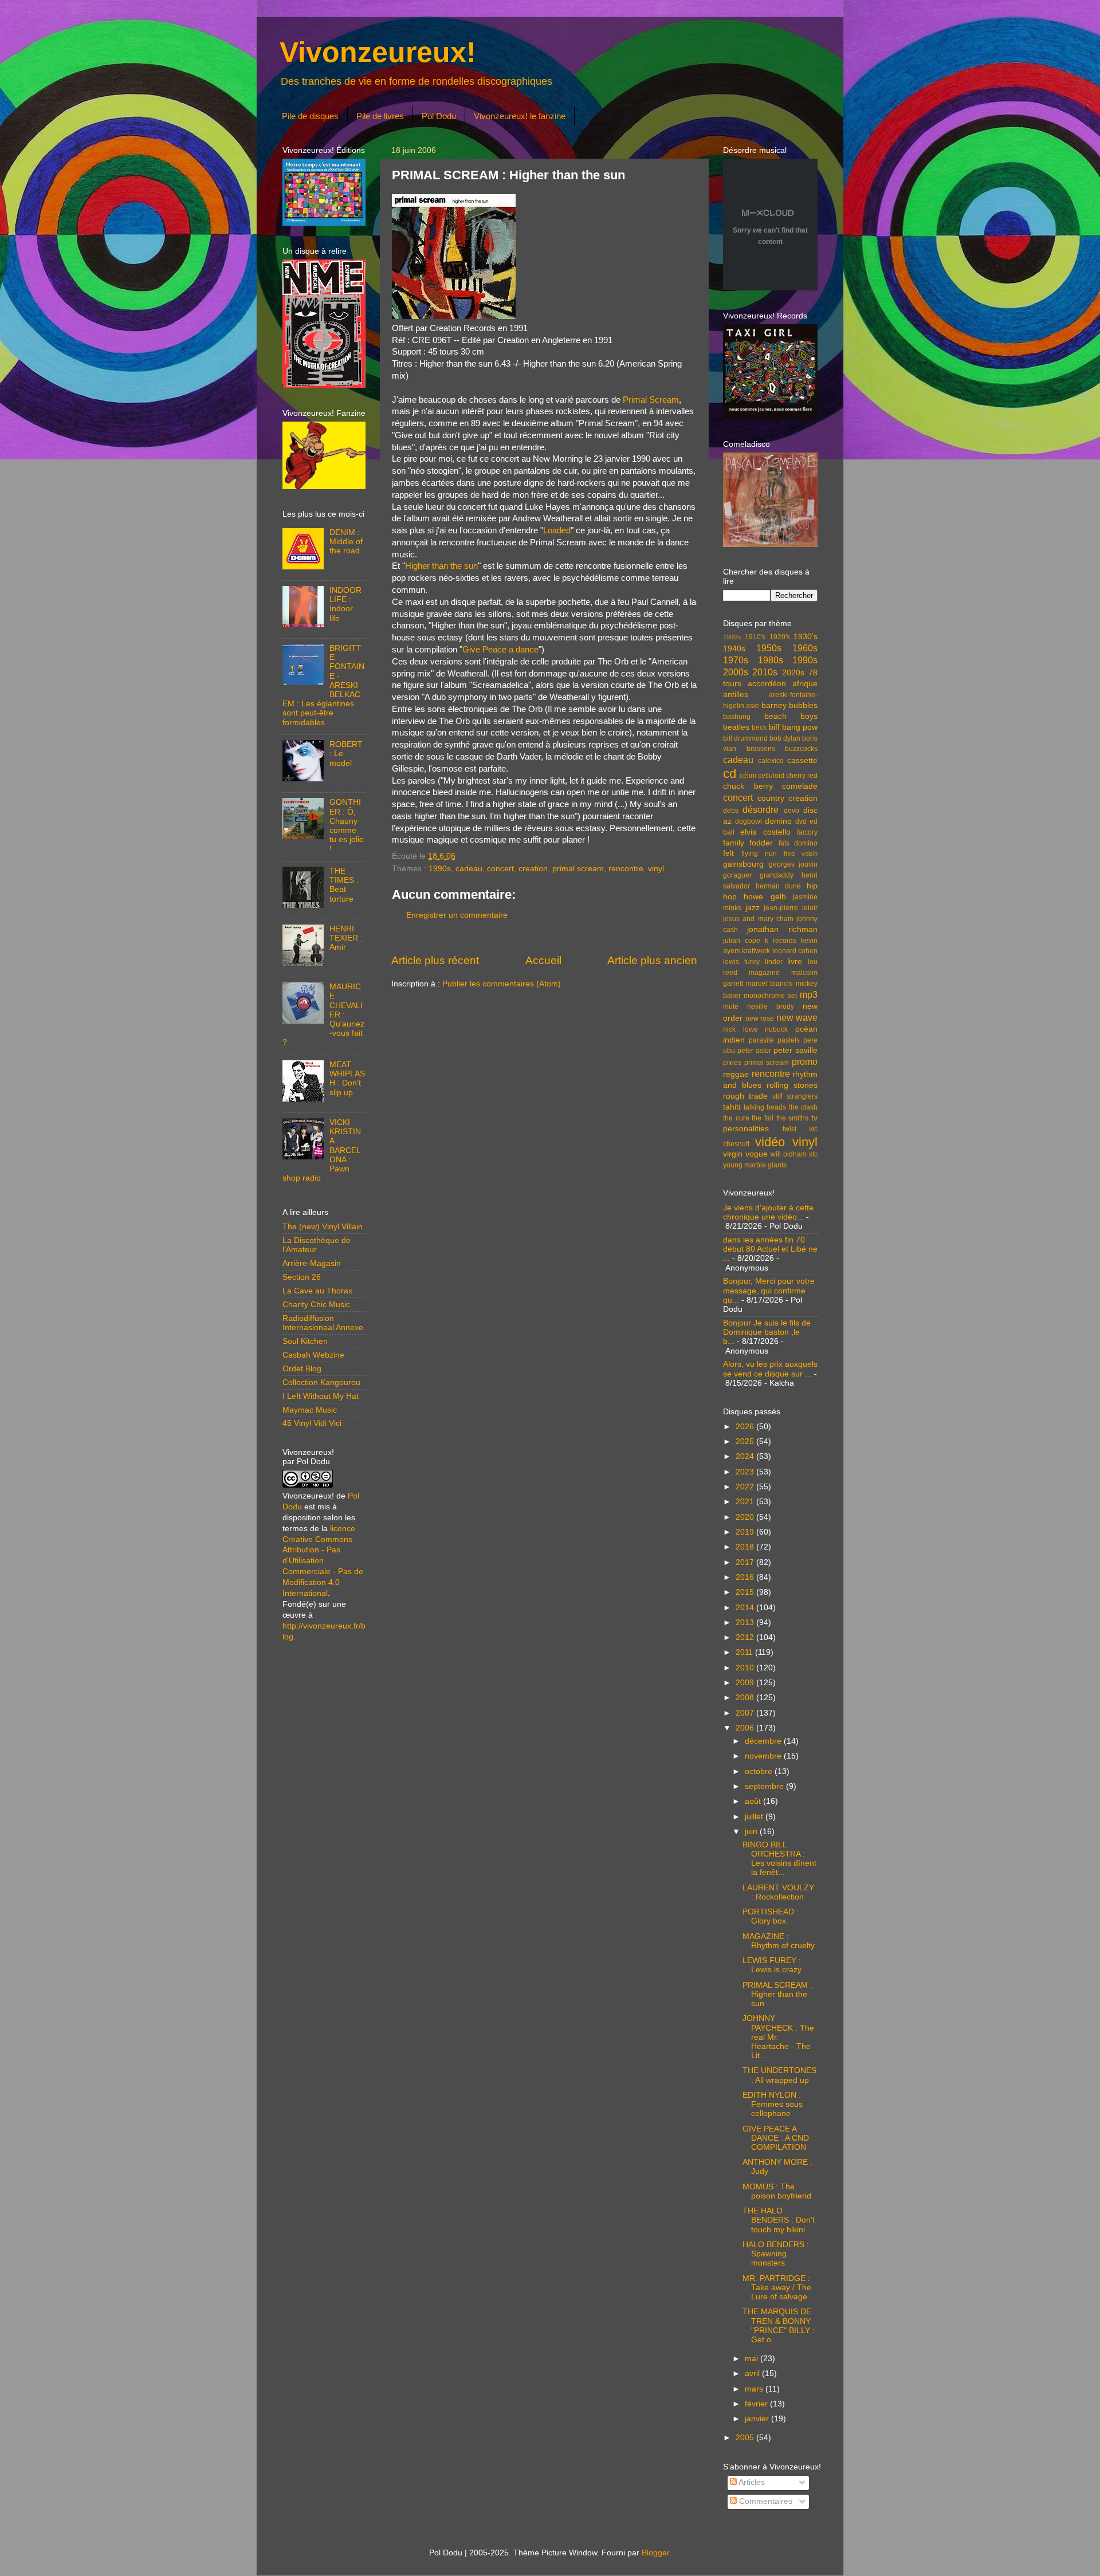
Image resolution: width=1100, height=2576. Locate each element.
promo (805, 1061)
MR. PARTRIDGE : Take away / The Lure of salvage (777, 2288)
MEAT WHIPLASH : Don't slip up (347, 1079)
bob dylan (785, 738)
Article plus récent (435, 960)
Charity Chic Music (316, 1305)
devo (791, 811)
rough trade (745, 1096)
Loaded (557, 530)
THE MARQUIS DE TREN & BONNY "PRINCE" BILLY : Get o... (779, 2326)
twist (789, 1129)
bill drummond (745, 738)
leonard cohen (795, 951)
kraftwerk (756, 951)
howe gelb (765, 897)
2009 (746, 1683)
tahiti (732, 1107)
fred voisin (801, 854)
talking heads (765, 1107)
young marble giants (755, 1165)
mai (753, 2359)
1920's (780, 637)
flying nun (759, 854)
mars (755, 2389)
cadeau (469, 869)
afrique (805, 684)
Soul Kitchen (305, 1341)
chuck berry (748, 786)
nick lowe (740, 1029)
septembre (765, 1786)
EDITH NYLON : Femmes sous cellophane (773, 2104)
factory (807, 832)
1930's (806, 637)
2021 (746, 1502)
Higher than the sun (441, 566)
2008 (746, 1698)
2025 (746, 1442)
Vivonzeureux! (378, 52)
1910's (755, 637)
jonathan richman (782, 929)
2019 (746, 1532)
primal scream (578, 869)
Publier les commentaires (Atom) (502, 984)
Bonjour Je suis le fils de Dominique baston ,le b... (767, 1332)
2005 (746, 2438)
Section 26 (302, 1277)
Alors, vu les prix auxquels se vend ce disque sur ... (770, 1369)
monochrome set (770, 996)
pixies (732, 1063)
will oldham (789, 1154)
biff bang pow (793, 727)
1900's (732, 637)
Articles (751, 2482)
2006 (746, 1728)
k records (781, 941)
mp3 (809, 994)
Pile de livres (380, 116)
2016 (746, 1577)
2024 (746, 1456)
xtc (813, 1154)
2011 (745, 1652)
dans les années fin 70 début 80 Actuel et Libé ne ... (770, 1249)
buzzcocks (801, 749)
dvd (801, 821)
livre (795, 961)
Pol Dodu (439, 116)
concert (500, 869)
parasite (761, 1040)
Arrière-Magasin (312, 1263)
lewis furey (741, 962)
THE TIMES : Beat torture (344, 885)
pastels (789, 1040)
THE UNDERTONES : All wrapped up (779, 2075)
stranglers (802, 1096)
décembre (764, 1741)
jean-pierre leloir (791, 908)
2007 (746, 1713)
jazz (753, 908)
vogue (757, 1154)
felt (728, 853)
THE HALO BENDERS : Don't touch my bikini (779, 2220)
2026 (746, 1427)
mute (731, 1006)
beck (759, 727)
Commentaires (765, 2501)
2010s (765, 672)
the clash (804, 1107)
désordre (761, 809)
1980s (771, 660)
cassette (802, 760)
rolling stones (792, 1085)
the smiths (793, 1118)
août (754, 1801)
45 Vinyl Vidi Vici (312, 1423)
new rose (760, 1018)
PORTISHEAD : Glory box (771, 1916)
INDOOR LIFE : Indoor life (345, 604)
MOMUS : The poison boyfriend (777, 2191)
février (757, 2404)
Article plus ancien (652, 960)
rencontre (626, 869)
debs (731, 811)
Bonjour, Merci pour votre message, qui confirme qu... (769, 1290)
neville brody (771, 1006)
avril (753, 2374)
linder (774, 962)
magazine (764, 973)
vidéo (770, 1142)
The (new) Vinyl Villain (323, 1227)
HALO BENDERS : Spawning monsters (776, 2254)
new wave (797, 1017)
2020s (793, 673)
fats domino (798, 843)
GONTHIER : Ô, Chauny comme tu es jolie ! (347, 825)
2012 (746, 1637)
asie (753, 706)
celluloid (771, 776)
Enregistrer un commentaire (457, 915)
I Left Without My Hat (321, 1396)
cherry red (802, 776)
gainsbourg (743, 864)
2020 (746, 1517)
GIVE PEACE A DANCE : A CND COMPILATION (776, 2138)
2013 (746, 1623)
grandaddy (777, 875)
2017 (746, 1562)
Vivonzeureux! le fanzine (520, 116)
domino (778, 821)
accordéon (767, 684)
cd (730, 774)
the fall (763, 1118)
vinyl (656, 869)
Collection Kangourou (321, 1383)
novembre (764, 1756)
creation (533, 869)
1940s (734, 649)
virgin (733, 1154)
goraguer (737, 875)
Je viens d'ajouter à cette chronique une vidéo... (768, 1212)
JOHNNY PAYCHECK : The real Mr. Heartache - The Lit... (778, 2037)
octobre (760, 1771)
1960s (805, 648)
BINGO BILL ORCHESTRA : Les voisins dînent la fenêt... (779, 1859)
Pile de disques (310, 116)
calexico (771, 761)
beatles (736, 727)
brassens (761, 749)
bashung (737, 717)
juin (752, 1832)
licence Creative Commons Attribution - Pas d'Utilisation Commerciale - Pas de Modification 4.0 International (323, 1561)
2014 (746, 1608)
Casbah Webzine (313, 1355)
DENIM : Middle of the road (346, 542)
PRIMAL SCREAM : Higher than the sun (777, 1994)
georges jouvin (793, 864)
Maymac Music (310, 1410)
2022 (746, 1487)
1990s (440, 869)
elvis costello (765, 832)
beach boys (791, 716)
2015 (746, 1592)
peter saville (795, 1050)
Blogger (655, 2553)
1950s (769, 648)
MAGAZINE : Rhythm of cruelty (779, 1941)
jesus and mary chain (758, 919)
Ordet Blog (302, 1369)
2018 (746, 1547)
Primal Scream (651, 400)
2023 (746, 1472)
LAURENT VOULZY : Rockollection (778, 1892)
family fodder (748, 843)
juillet (755, 1817)
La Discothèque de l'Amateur (317, 1245)
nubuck (776, 1029)
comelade (800, 786)
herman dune (779, 886)
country (771, 798)
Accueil (543, 960)
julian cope (742, 941)
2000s (736, 672)
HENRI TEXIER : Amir (346, 938)
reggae (736, 1074)
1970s (736, 660)
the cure (736, 1118)
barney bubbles (789, 705)
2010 (746, 1668)
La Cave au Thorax (317, 1291)
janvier (758, 2419)
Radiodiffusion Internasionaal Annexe (323, 1323)
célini (748, 776)
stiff (777, 1096)
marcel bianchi (769, 984)
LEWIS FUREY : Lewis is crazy (772, 1965)
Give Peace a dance (500, 650)
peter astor (754, 1051)
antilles (736, 695)
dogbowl (749, 821)
